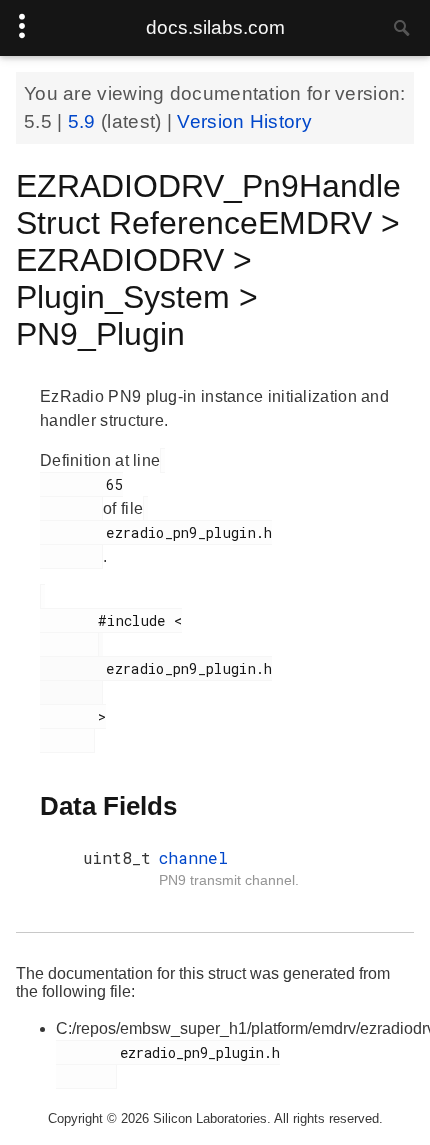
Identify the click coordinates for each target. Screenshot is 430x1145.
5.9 (84, 121)
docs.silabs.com (215, 27)
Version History (244, 121)
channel (193, 857)
